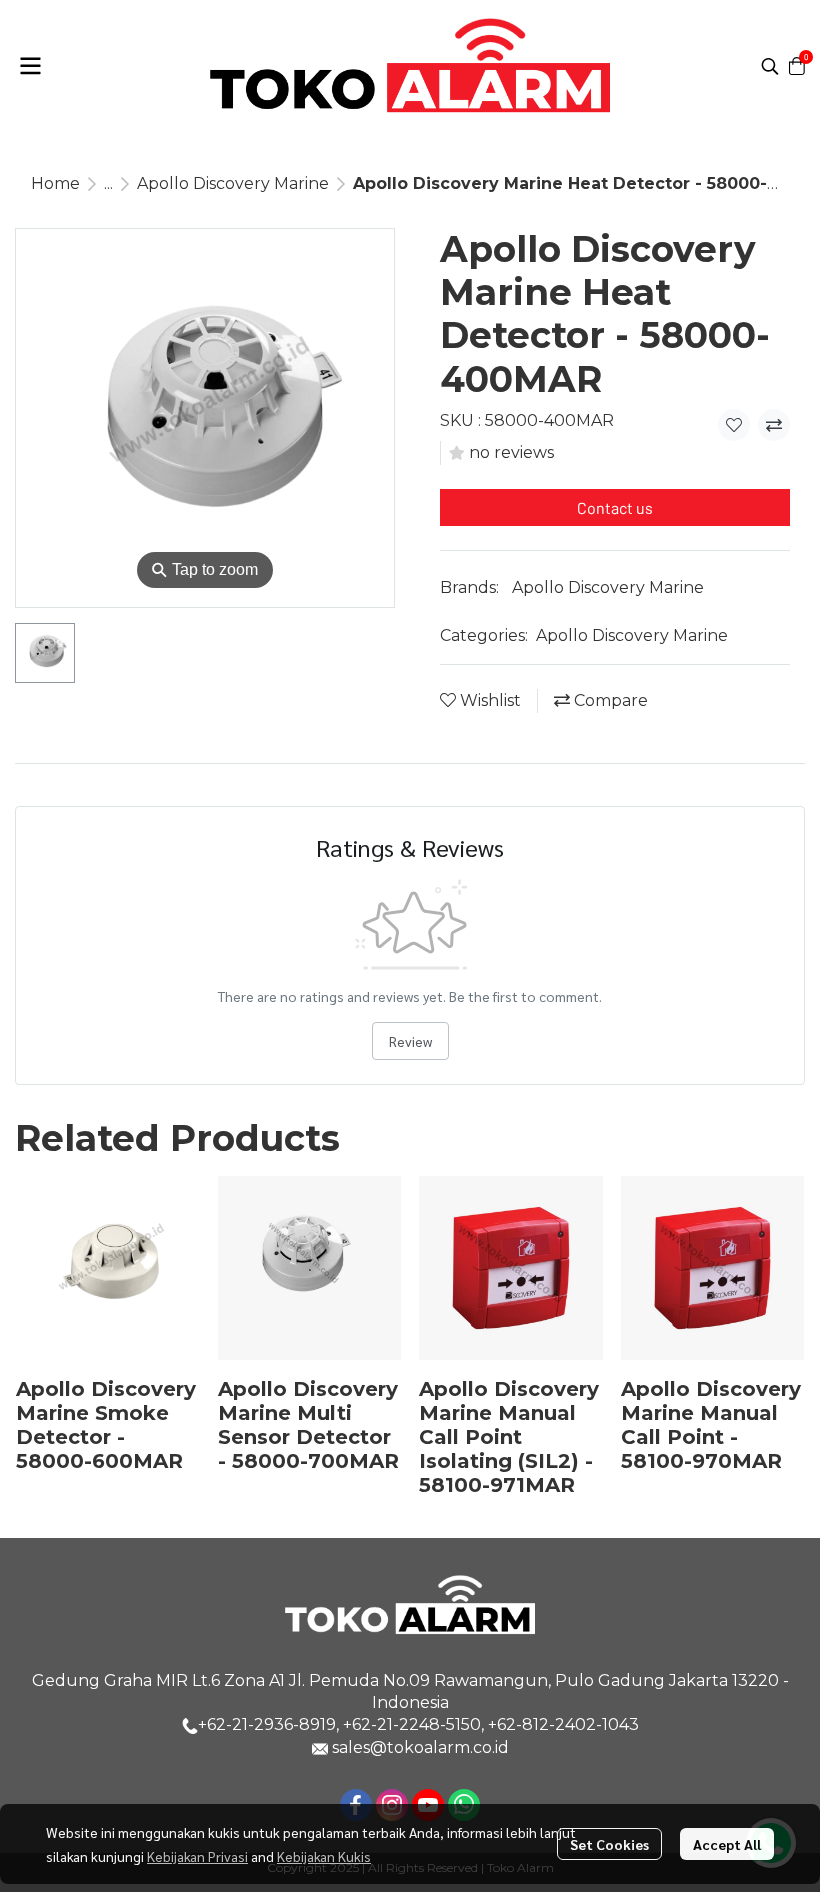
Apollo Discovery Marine (233, 183)
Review (410, 1041)
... (108, 183)
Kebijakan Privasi (197, 1856)
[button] (770, 66)
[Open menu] (30, 66)
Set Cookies (609, 1844)
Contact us (615, 507)
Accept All (727, 1844)
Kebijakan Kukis (324, 1856)
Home (55, 183)
